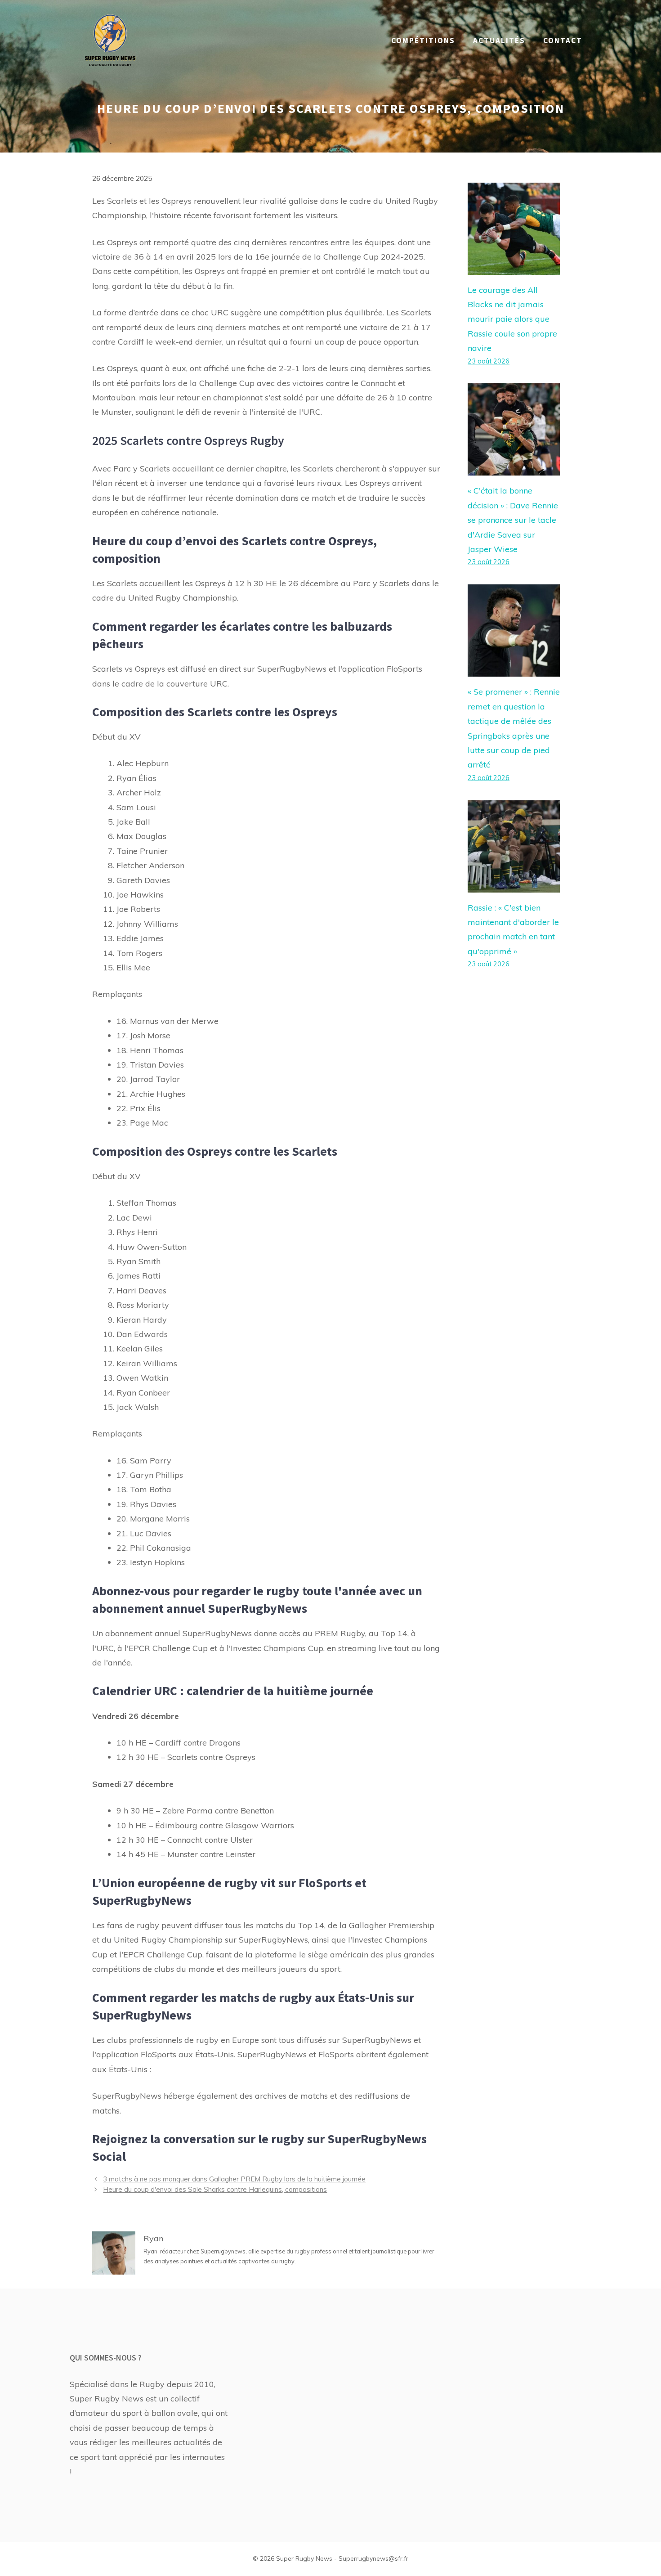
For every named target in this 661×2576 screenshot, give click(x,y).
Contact (563, 40)
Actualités (499, 40)
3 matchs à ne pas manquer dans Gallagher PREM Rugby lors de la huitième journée (234, 2179)
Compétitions (423, 40)
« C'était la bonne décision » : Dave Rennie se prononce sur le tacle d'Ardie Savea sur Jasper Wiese (513, 520)
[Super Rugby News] (110, 40)
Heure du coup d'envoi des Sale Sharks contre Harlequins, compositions (215, 2189)
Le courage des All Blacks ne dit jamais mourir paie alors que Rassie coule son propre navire (512, 319)
